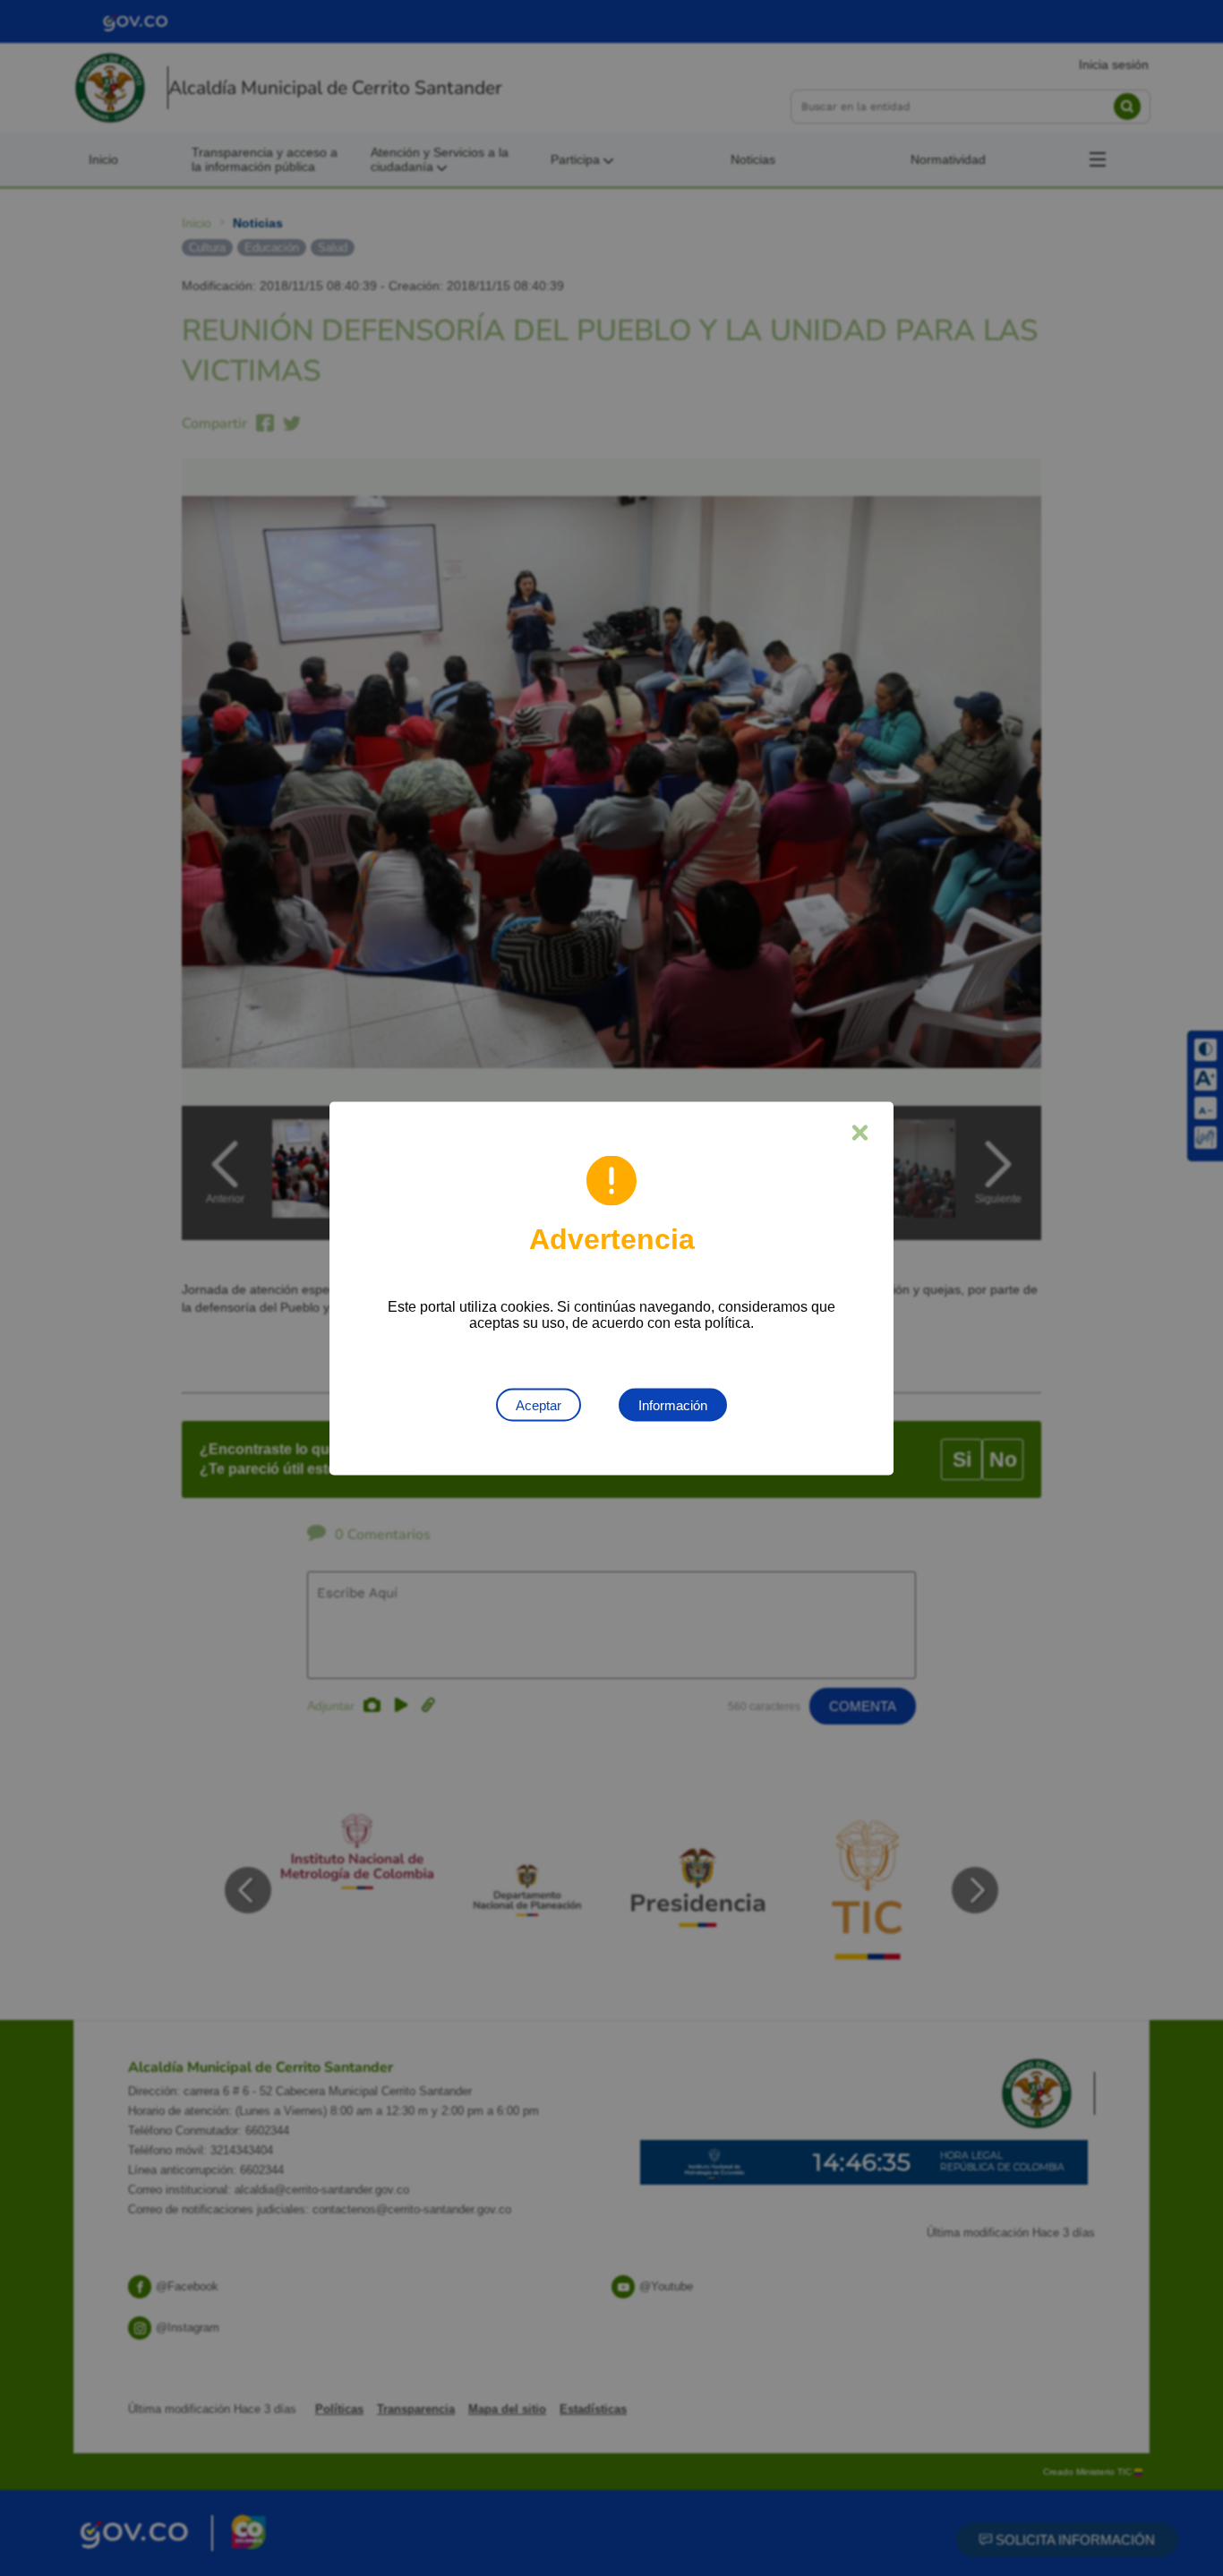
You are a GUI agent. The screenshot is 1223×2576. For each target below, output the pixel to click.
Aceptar (539, 1404)
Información (673, 1404)
